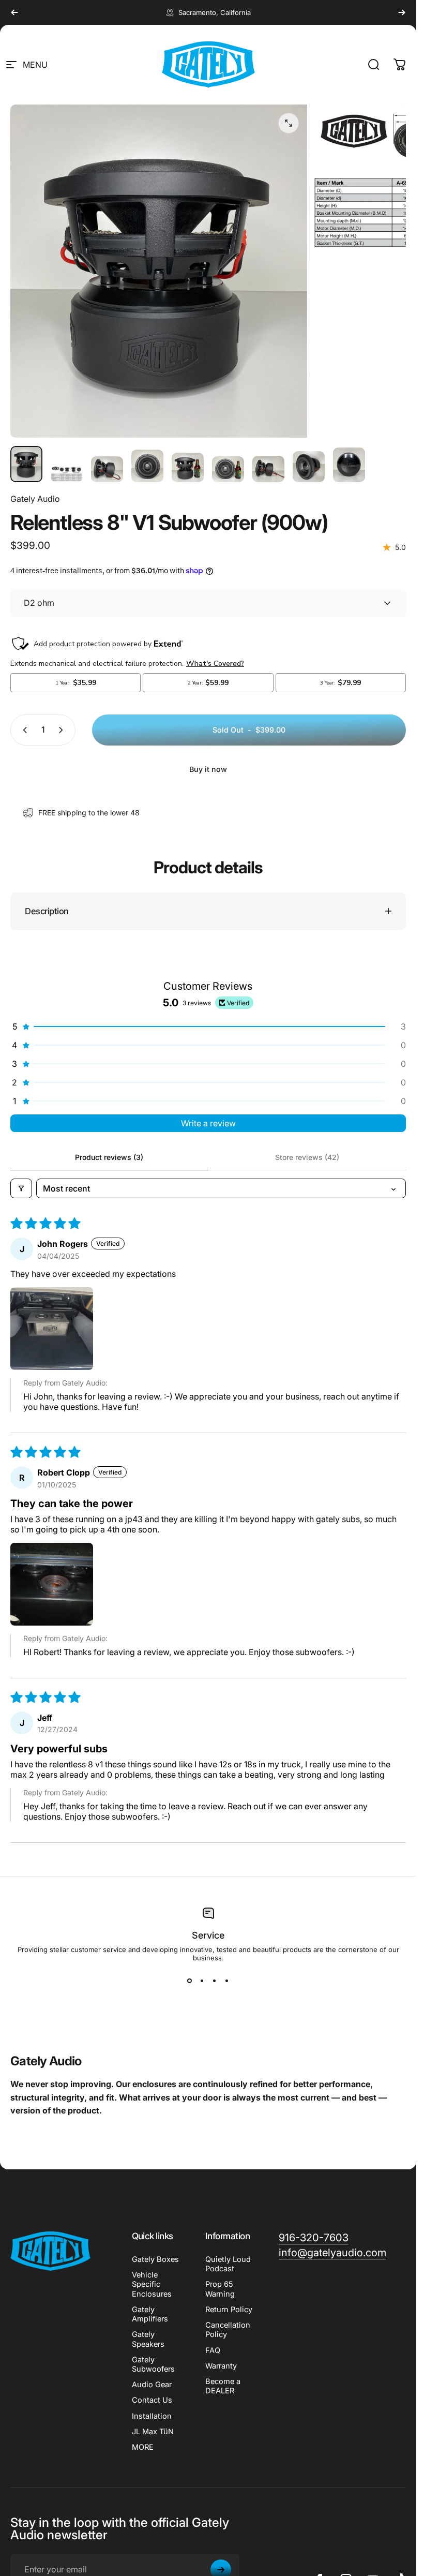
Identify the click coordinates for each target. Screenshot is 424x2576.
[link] (314, 2238)
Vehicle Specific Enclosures (152, 2284)
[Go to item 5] (188, 467)
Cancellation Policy (228, 2330)
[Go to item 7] (268, 469)
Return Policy (229, 2310)
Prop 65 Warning (220, 2289)
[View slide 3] (215, 1981)
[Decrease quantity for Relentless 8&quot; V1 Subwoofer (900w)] (23, 730)
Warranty (221, 2366)
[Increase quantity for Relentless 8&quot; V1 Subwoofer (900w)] (63, 730)
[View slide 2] (202, 1981)
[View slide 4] (227, 1981)
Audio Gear (152, 2385)
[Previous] (14, 12)
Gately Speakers (148, 2339)
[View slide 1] (190, 1981)
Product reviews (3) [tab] (109, 1157)
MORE (143, 2447)
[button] (208, 1026)
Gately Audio (35, 499)
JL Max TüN (153, 2432)
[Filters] (21, 1188)
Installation (152, 2416)
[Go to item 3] (107, 469)
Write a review (208, 1123)
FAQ (213, 2350)
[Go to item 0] (26, 464)
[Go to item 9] (349, 465)
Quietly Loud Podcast (228, 2264)
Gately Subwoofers (153, 2364)
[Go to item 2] (67, 474)
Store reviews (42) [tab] (307, 1157)
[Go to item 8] (309, 467)
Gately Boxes (155, 2259)
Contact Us (152, 2400)
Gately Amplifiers (150, 2314)
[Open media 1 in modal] (289, 123)
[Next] (402, 12)
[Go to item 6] (228, 469)
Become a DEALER (223, 2386)
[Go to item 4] (147, 466)
